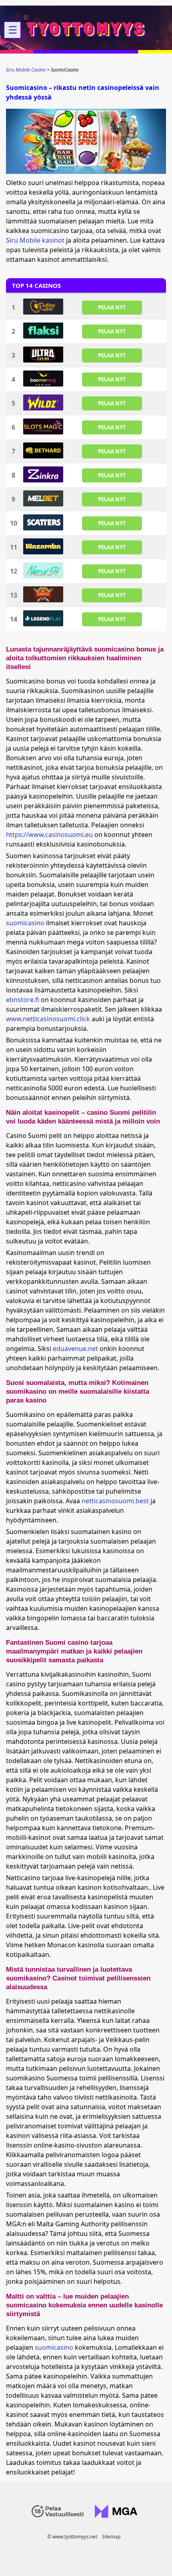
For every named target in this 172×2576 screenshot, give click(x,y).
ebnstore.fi (23, 1000)
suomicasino (25, 923)
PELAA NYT (112, 307)
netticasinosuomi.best (115, 1501)
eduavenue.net (75, 1349)
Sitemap (111, 2537)
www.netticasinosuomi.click (48, 1019)
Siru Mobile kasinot (35, 240)
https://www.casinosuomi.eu (49, 835)
